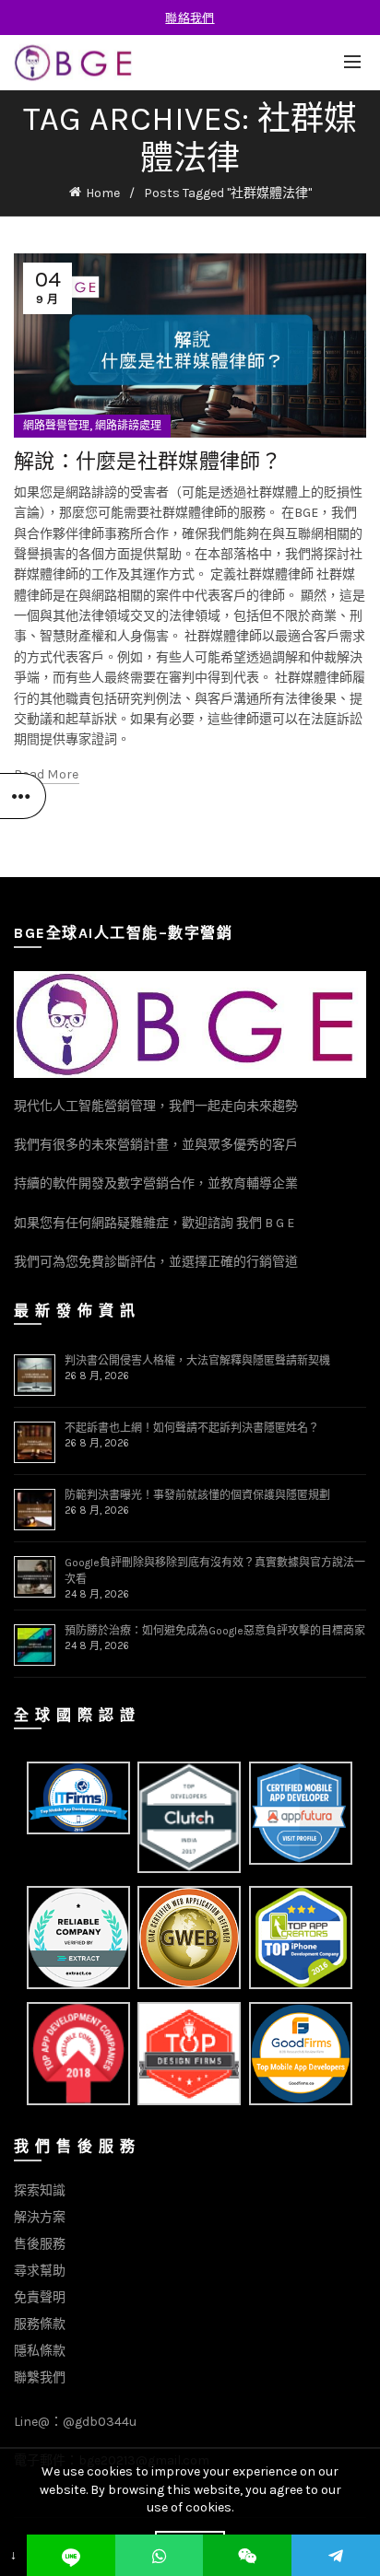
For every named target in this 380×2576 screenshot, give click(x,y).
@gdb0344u (100, 2422)
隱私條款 (40, 2351)
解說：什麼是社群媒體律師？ (148, 461)
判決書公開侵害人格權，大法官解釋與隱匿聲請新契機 (197, 1361)
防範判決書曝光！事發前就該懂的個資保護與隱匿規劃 (197, 1495)
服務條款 (40, 2324)
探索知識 (40, 2190)
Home (103, 193)
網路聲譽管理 (56, 426)
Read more (47, 774)
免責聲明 (40, 2297)
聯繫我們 (40, 2377)
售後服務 (40, 2244)
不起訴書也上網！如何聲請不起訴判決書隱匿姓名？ (192, 1428)
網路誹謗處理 (128, 426)
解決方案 (40, 2217)
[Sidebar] (23, 796)
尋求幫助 (40, 2271)
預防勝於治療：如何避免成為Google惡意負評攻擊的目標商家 (215, 1631)
